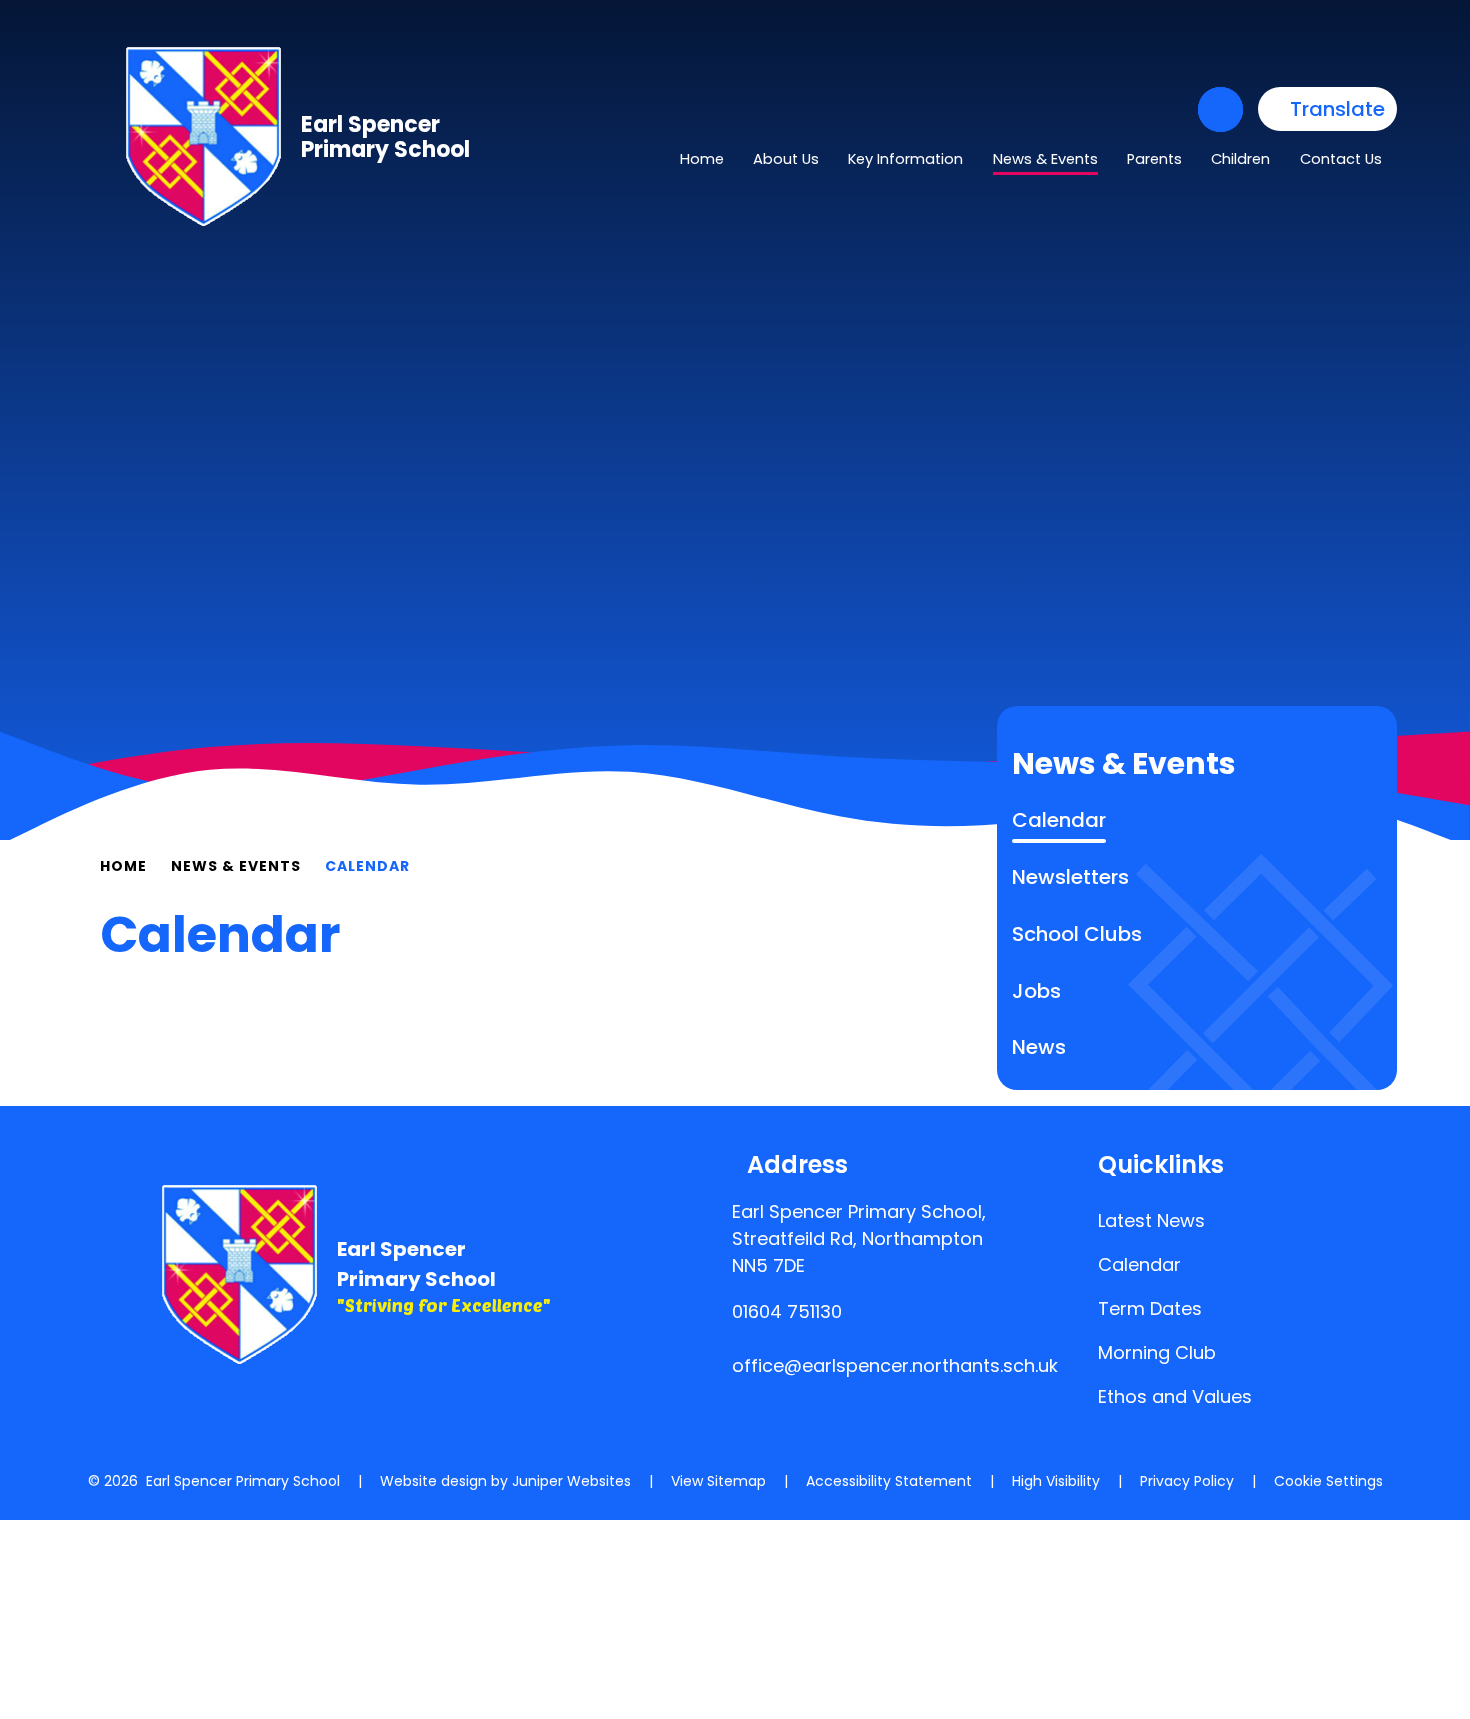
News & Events (236, 866)
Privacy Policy (1187, 1481)
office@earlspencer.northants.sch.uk (895, 1365)
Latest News (1151, 1220)
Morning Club (1157, 1352)
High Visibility (1056, 1481)
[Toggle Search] (1220, 109)
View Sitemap (718, 1481)
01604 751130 (787, 1311)
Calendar (367, 866)
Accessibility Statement (889, 1481)
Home (123, 866)
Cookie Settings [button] (1328, 1481)
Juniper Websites (571, 1481)
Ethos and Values (1175, 1396)
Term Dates (1150, 1308)
